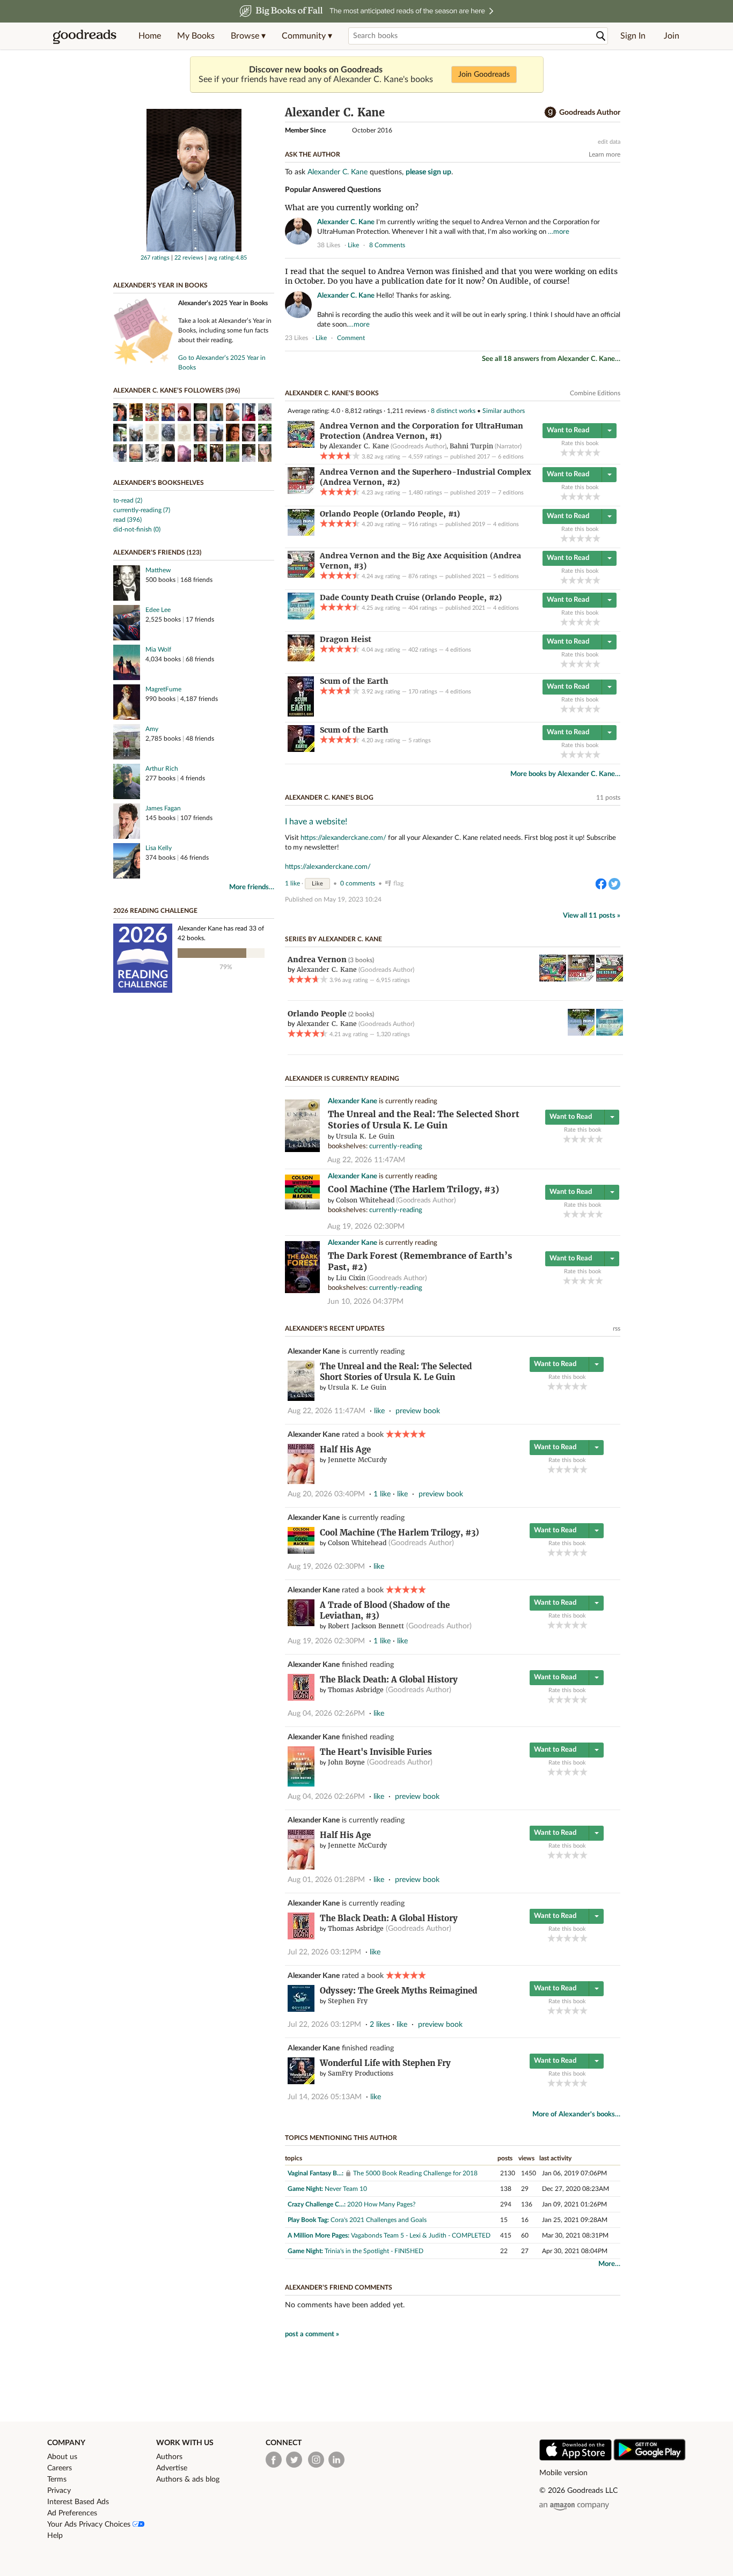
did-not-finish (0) (137, 529)
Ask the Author (313, 154)
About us (62, 2457)
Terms (57, 2479)
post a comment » (312, 2334)
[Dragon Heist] (301, 659)
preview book (418, 1411)
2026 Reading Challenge (155, 911)
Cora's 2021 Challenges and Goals (379, 2220)
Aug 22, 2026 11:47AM (366, 1160)
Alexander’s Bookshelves (159, 483)
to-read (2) (128, 500)
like (353, 245)
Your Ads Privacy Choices (90, 2525)
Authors (169, 2457)
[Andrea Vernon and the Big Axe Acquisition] (301, 575)
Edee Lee (158, 610)
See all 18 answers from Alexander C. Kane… (551, 359)
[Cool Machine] (302, 1208)
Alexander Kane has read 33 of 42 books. (221, 933)
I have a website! (316, 822)
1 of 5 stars (564, 452)
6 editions (511, 457)
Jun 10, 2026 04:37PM (365, 1302)
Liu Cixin (351, 1278)
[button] (248, 36)
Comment (351, 338)
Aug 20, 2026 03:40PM (326, 1494)
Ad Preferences (72, 2513)
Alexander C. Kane (338, 172)
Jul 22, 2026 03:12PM (324, 1952)
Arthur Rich (162, 769)
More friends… (252, 887)
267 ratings (155, 258)
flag (615, 245)
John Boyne (346, 1762)
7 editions (511, 493)
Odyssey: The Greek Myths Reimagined (398, 1991)
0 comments (358, 883)
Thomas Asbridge (356, 1690)
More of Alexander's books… (576, 2114)
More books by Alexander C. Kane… (565, 774)
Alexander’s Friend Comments (339, 2287)
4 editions (506, 524)
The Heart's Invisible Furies (376, 1752)
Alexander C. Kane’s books (332, 393)
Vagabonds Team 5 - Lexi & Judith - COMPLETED (421, 2235)
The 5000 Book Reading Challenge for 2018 (415, 2173)
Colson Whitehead (365, 1200)
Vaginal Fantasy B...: (316, 2173)
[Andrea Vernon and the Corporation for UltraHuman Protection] (301, 446)
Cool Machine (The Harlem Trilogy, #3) (413, 1189)
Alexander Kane (353, 1101)
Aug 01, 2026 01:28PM (326, 1880)
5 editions (506, 576)
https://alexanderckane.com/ (343, 838)
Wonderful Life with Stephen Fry (385, 2063)
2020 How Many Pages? (381, 2204)
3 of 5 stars (580, 452)
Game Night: (305, 2189)
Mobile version (563, 2473)
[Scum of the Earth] (301, 714)
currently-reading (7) (142, 510)
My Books (196, 36)
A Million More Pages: (318, 2235)
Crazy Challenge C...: (317, 2204)
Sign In (633, 36)
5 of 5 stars (596, 452)
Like (317, 884)
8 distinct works (453, 411)
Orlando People (317, 1014)
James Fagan (163, 808)
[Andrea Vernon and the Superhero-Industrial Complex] (301, 492)
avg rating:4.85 (228, 258)
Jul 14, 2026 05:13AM (325, 2097)
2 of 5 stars (572, 452)
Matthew (158, 570)
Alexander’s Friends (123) (157, 552)
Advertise (172, 2468)
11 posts (608, 798)
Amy (152, 729)
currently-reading (396, 1146)
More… (609, 2264)
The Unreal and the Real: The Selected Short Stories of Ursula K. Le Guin (396, 1372)
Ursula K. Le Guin (365, 1136)
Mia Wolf (158, 649)
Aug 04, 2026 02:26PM (326, 1714)
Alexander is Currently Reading (342, 1079)
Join (672, 36)
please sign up (428, 172)
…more (559, 232)
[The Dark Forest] (302, 1291)
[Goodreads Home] (85, 36)
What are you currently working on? (352, 208)
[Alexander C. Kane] (194, 249)
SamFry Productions (361, 2073)
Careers (60, 2468)
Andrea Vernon (317, 959)
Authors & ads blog (188, 2479)
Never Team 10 (346, 2189)
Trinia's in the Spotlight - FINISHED (374, 2251)
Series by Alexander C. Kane (333, 939)
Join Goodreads (484, 75)
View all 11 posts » (592, 916)
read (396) (127, 520)
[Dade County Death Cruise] (301, 617)
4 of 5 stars (588, 452)
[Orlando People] (301, 534)
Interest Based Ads (78, 2502)
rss (617, 1328)
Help (55, 2536)
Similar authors (504, 411)
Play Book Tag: (308, 2220)
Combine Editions (595, 393)
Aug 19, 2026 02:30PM (366, 1227)
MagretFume (163, 689)
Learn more (604, 154)
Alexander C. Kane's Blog (329, 798)
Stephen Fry (348, 2001)
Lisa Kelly (159, 848)
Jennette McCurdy (357, 1460)
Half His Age (345, 1449)
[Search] (601, 36)
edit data (609, 142)
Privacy (59, 2491)
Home (150, 36)
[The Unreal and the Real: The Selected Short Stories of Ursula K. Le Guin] (302, 1150)
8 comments (387, 245)
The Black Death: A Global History (389, 1680)
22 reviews (189, 258)
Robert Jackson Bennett (366, 1626)
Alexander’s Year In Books (160, 285)
